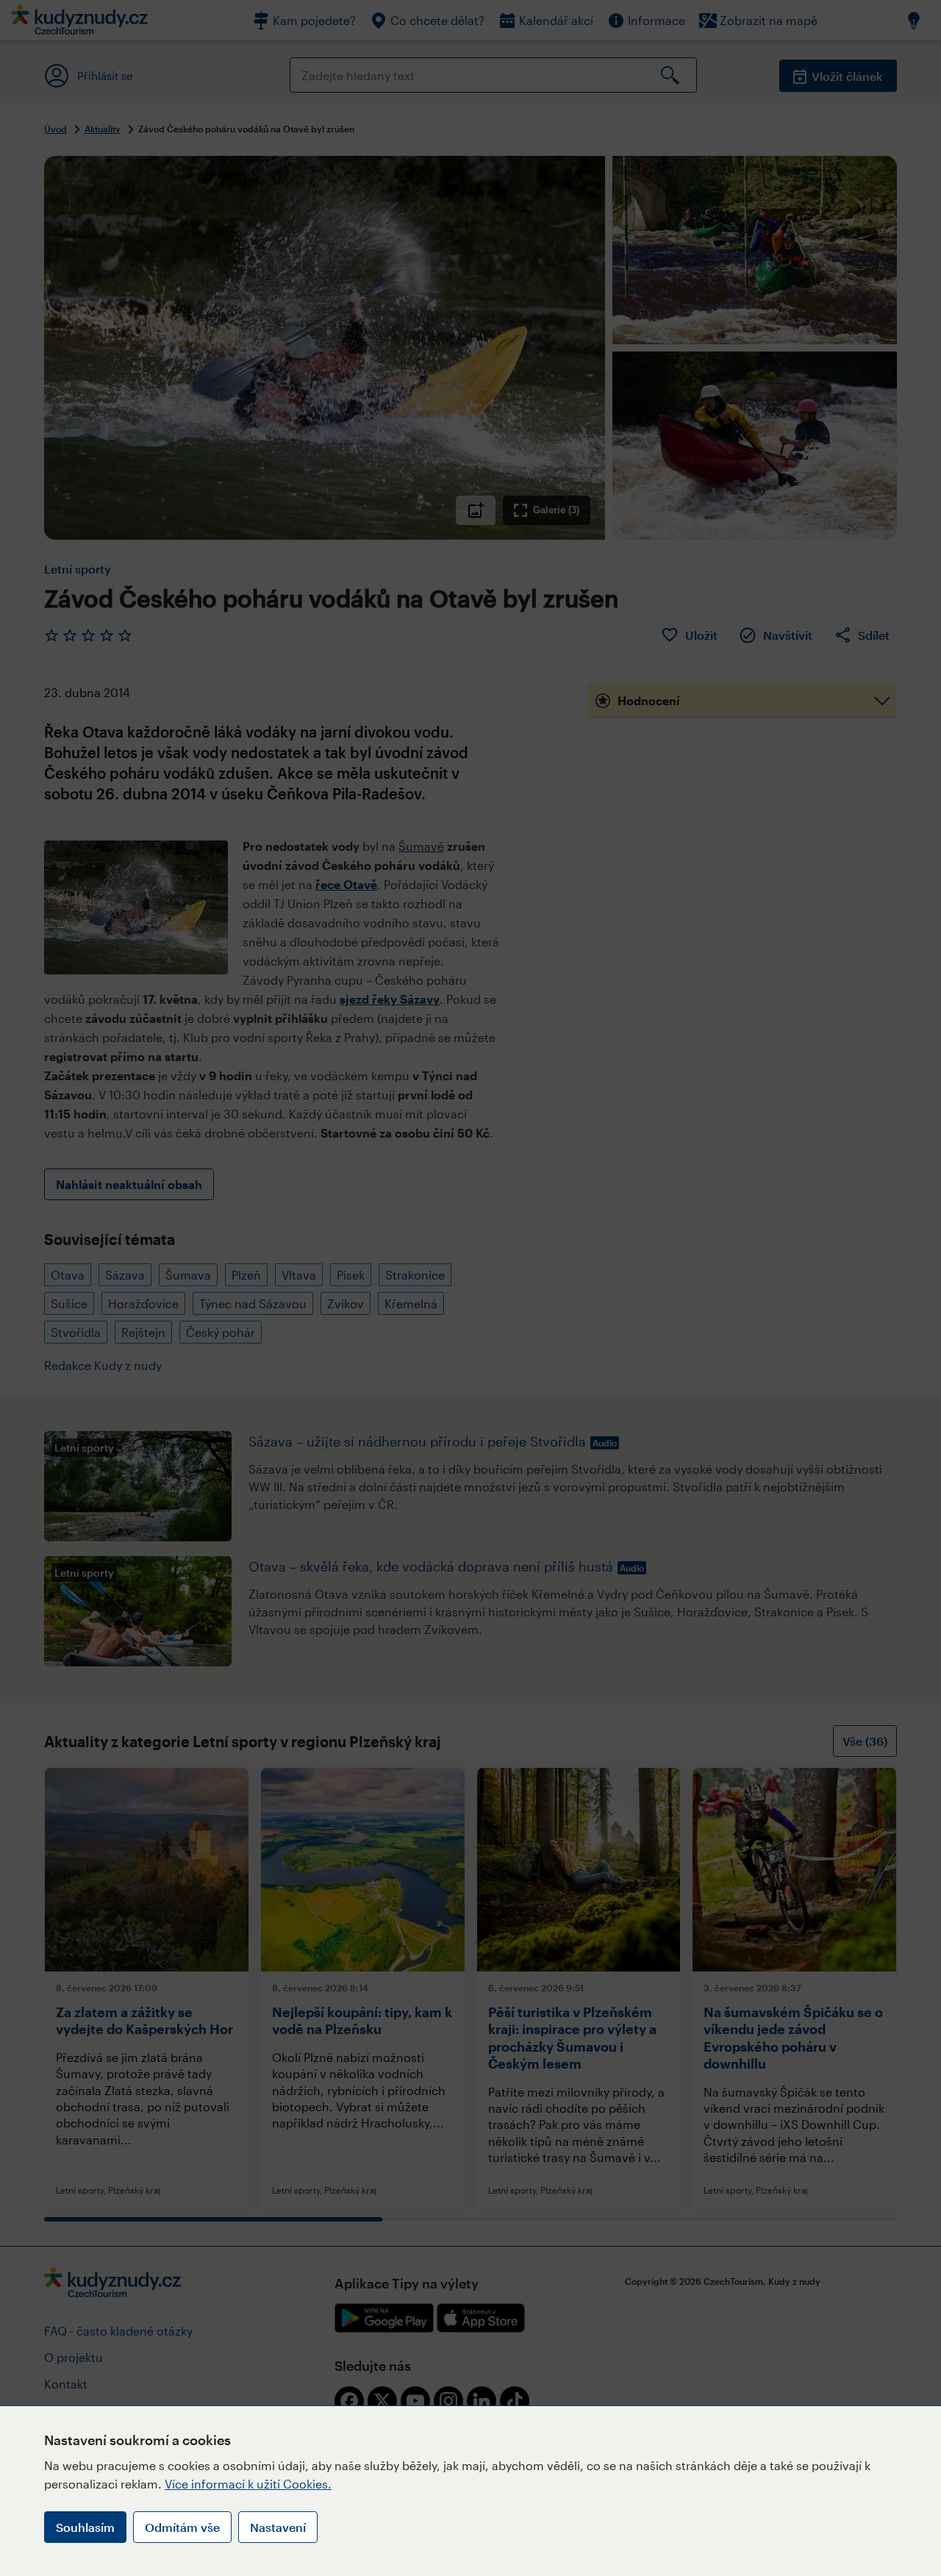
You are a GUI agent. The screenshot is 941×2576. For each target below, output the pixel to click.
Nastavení (278, 2527)
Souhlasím (85, 2527)
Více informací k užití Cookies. (248, 2484)
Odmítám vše (182, 2527)
